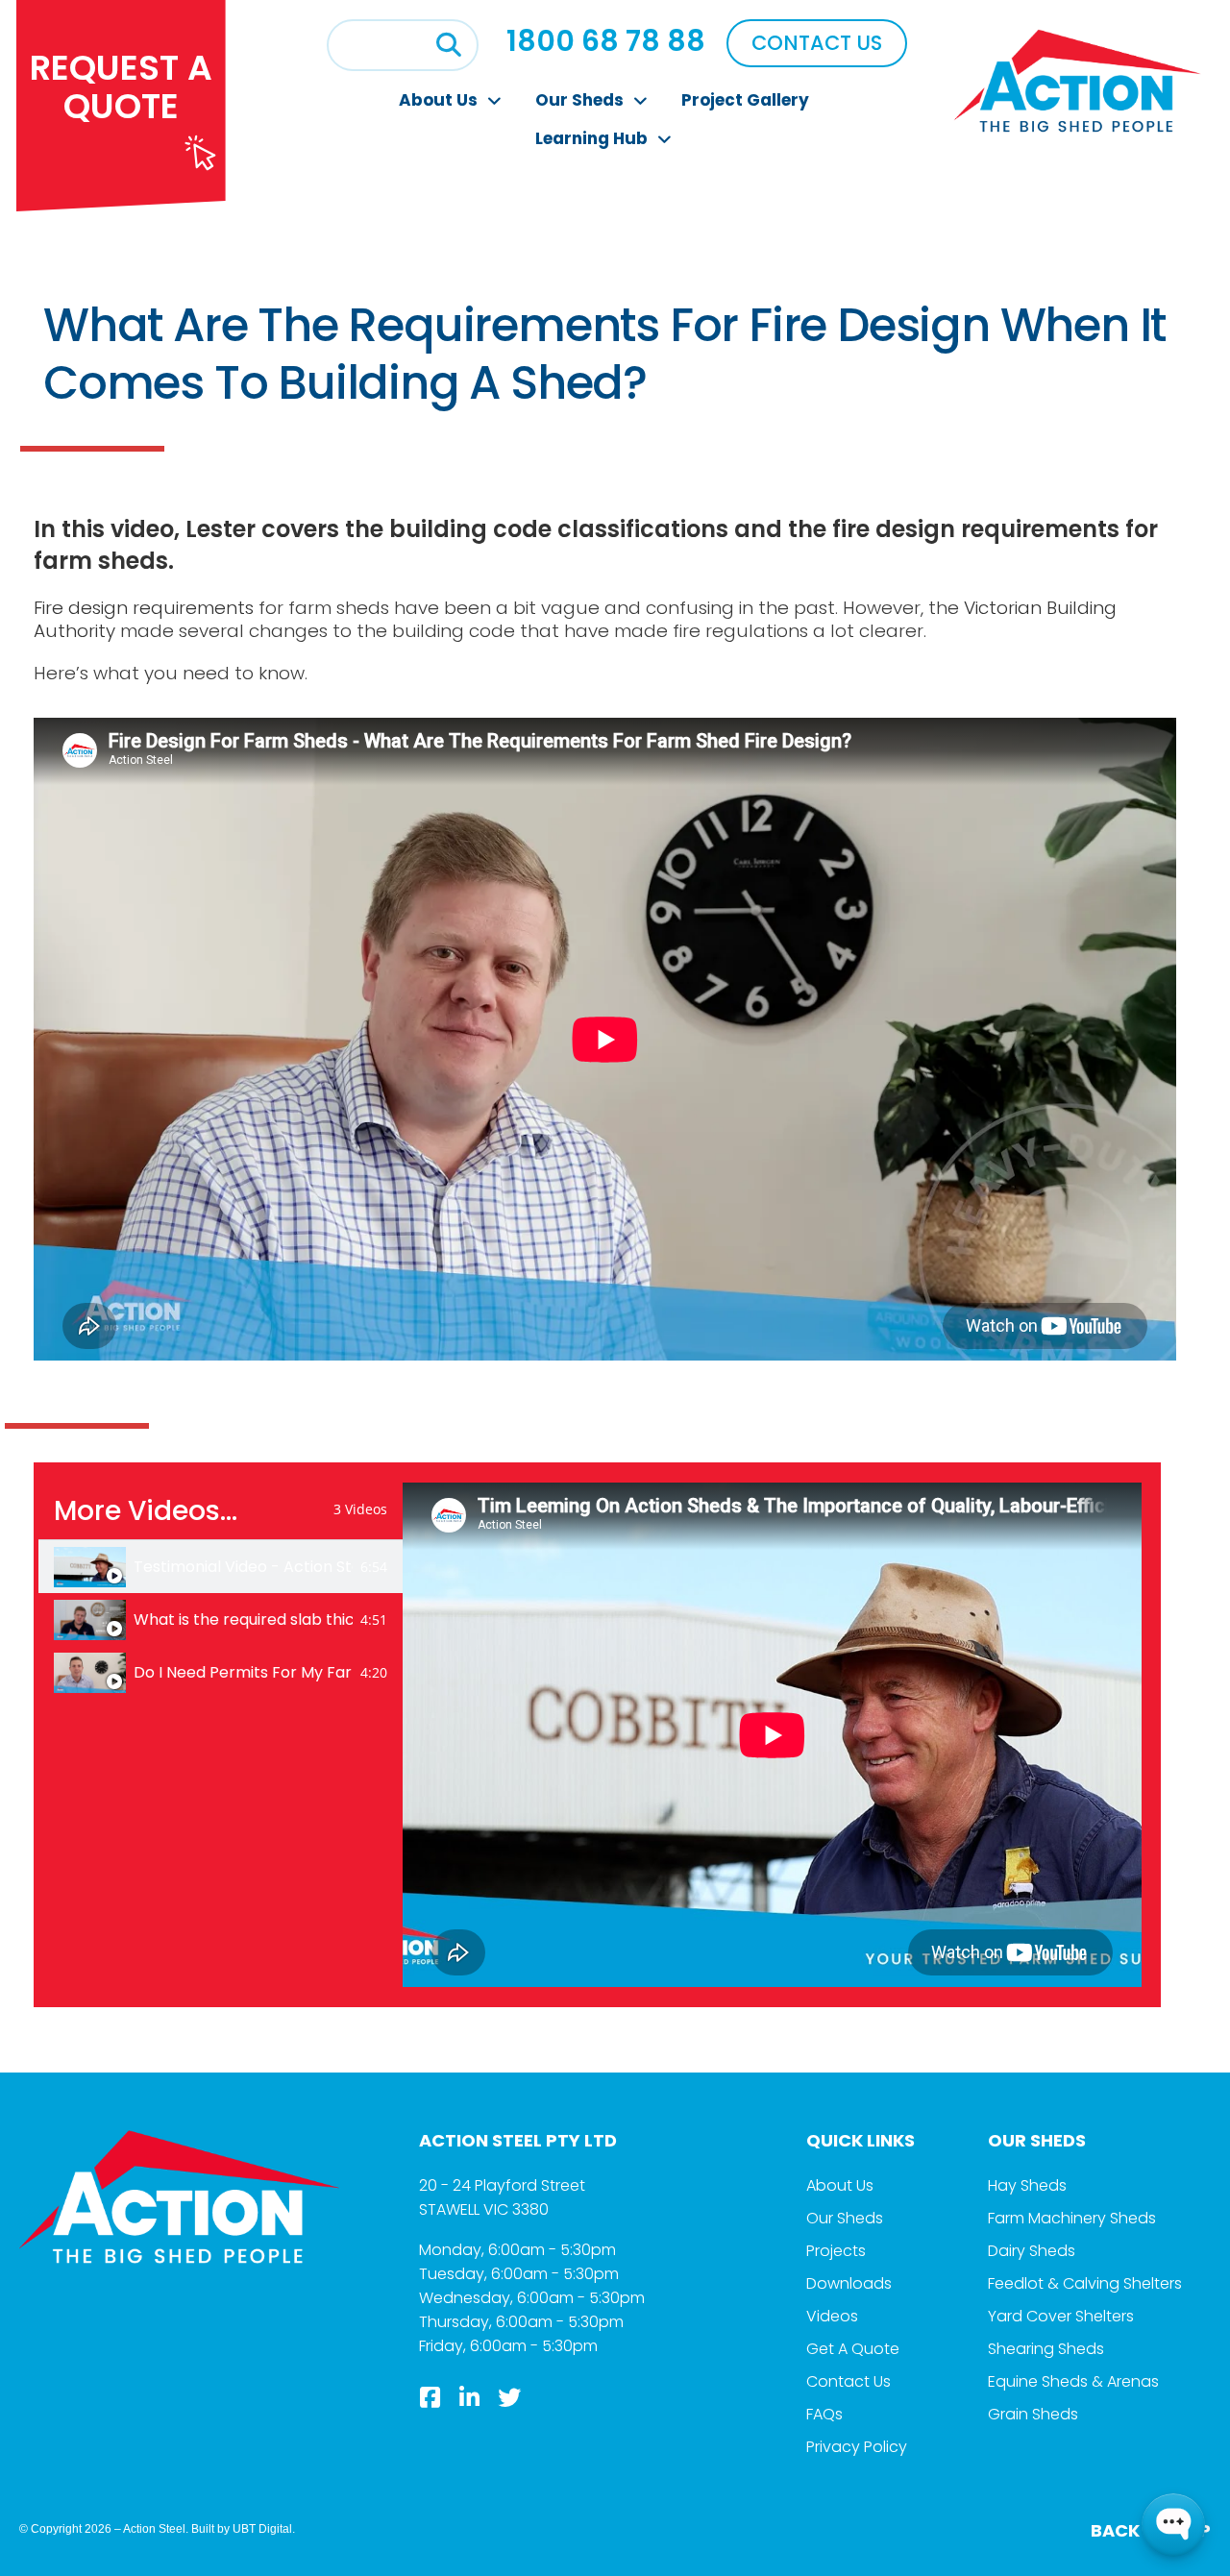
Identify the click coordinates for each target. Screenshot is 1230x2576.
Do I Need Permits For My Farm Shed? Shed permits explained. (243, 1673)
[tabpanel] (772, 1735)
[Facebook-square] (430, 2397)
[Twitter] (509, 2397)
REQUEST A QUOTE (121, 87)
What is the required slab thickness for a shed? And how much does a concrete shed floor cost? (243, 1620)
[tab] (221, 1567)
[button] (449, 45)
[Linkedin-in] (470, 2397)
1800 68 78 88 (606, 41)
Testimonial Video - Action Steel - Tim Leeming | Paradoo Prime (243, 1567)
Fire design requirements (144, 608)
